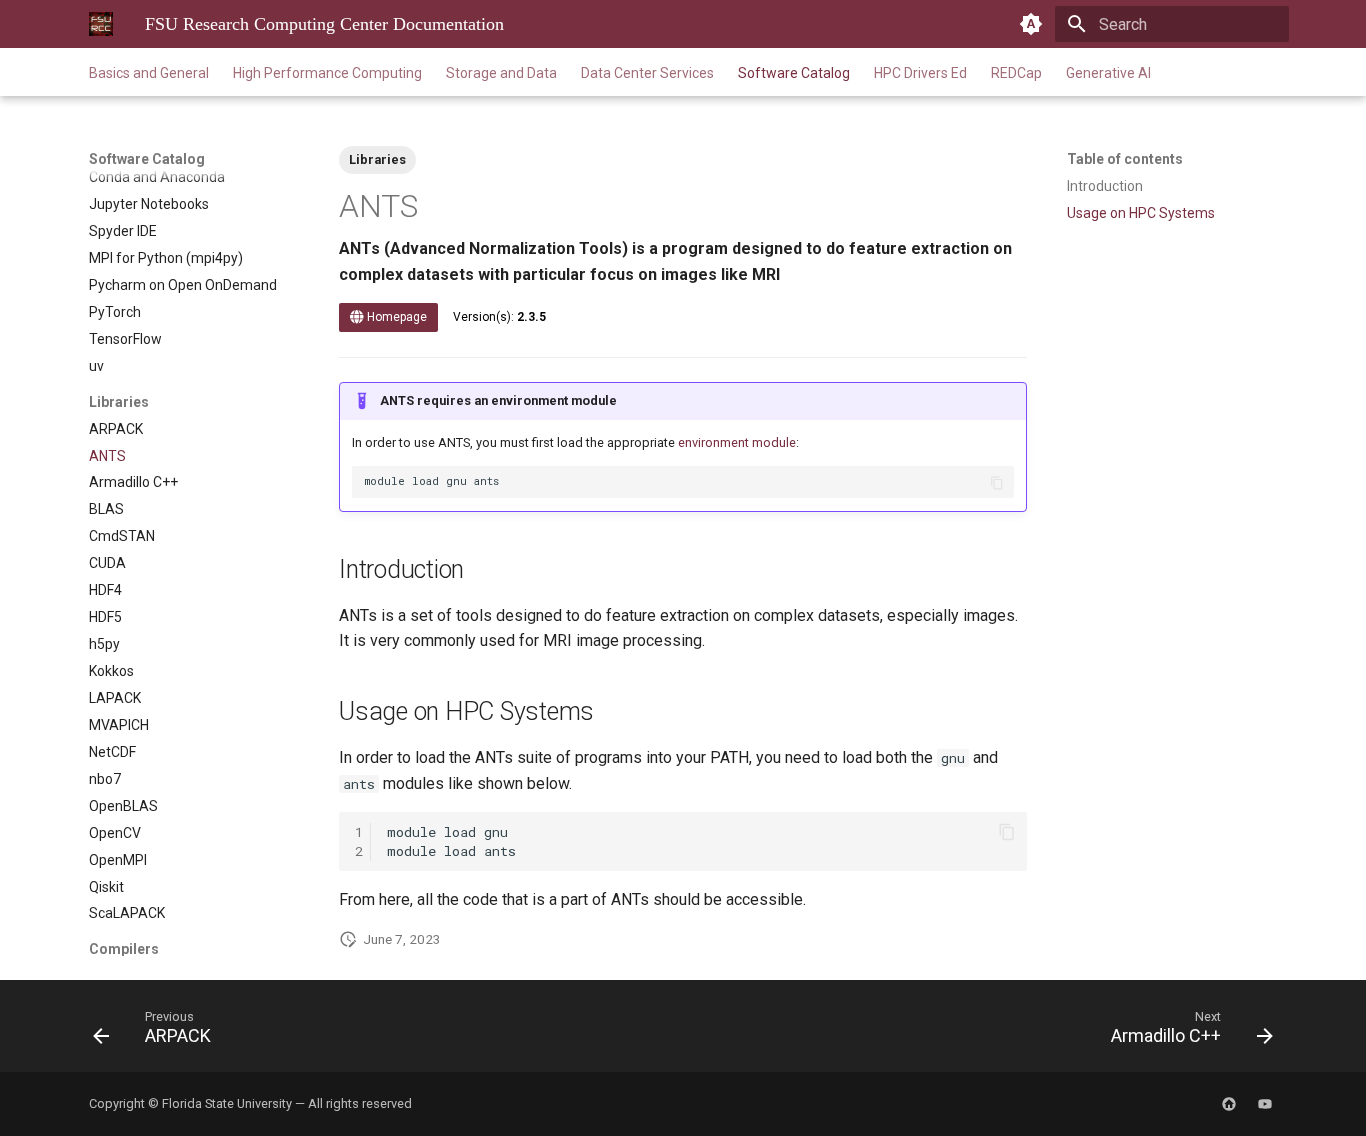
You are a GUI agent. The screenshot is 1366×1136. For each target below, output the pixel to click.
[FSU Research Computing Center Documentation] (101, 24)
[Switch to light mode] (1031, 24)
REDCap (1016, 73)
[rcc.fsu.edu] (1229, 1104)
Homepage (395, 317)
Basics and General (149, 73)
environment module (737, 442)
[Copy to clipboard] (997, 482)
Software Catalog (794, 73)
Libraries (377, 159)
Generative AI (1108, 73)
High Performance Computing (327, 73)
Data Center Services (647, 73)
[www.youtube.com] (1265, 1104)
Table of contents (1125, 159)
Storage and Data (501, 73)
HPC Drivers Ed (920, 73)
